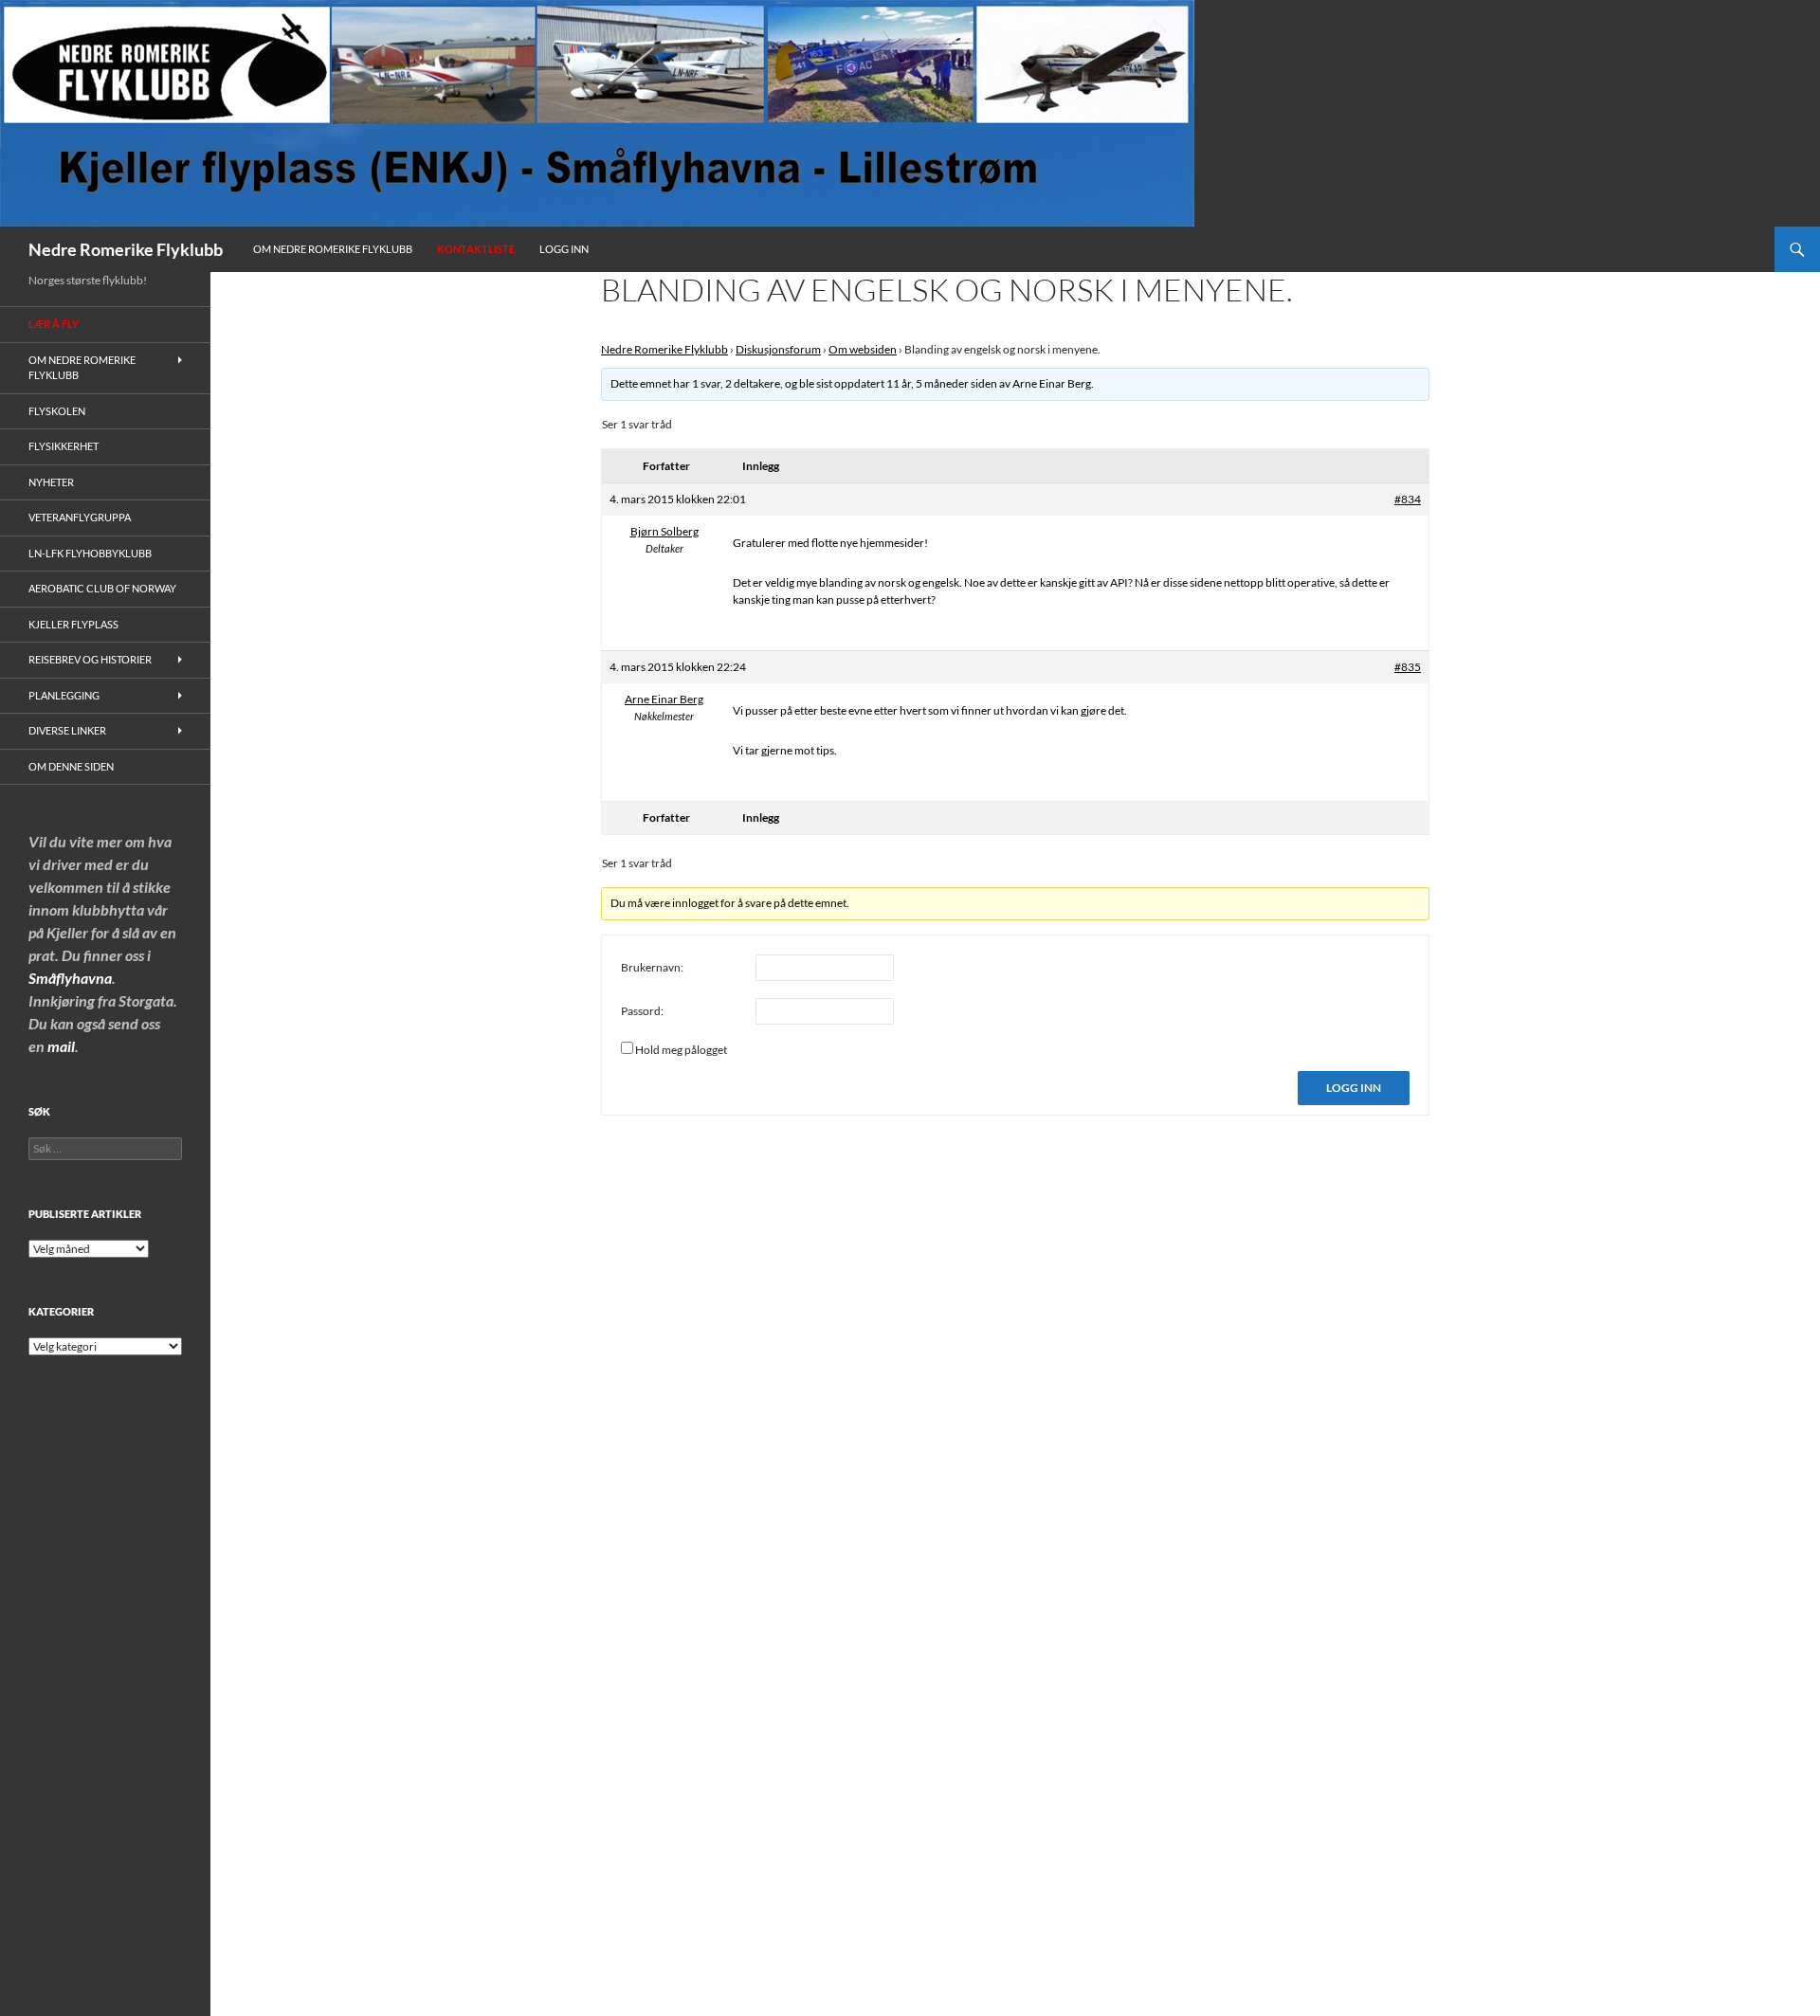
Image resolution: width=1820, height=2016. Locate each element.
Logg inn (564, 249)
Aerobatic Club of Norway (102, 588)
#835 (1408, 667)
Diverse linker (67, 730)
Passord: (642, 1011)
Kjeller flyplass (73, 624)
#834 (1408, 499)
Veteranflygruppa (80, 517)
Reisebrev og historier (90, 659)
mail (61, 1046)
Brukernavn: (652, 967)
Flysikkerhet (64, 446)
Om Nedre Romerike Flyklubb (333, 249)
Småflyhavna (70, 978)
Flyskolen (57, 411)
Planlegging (64, 695)
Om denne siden (71, 766)
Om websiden (863, 349)
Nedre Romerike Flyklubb (126, 249)
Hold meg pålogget (681, 1050)
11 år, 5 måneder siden (942, 383)
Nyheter (51, 482)
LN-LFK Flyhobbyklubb (90, 553)
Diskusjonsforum (778, 349)
